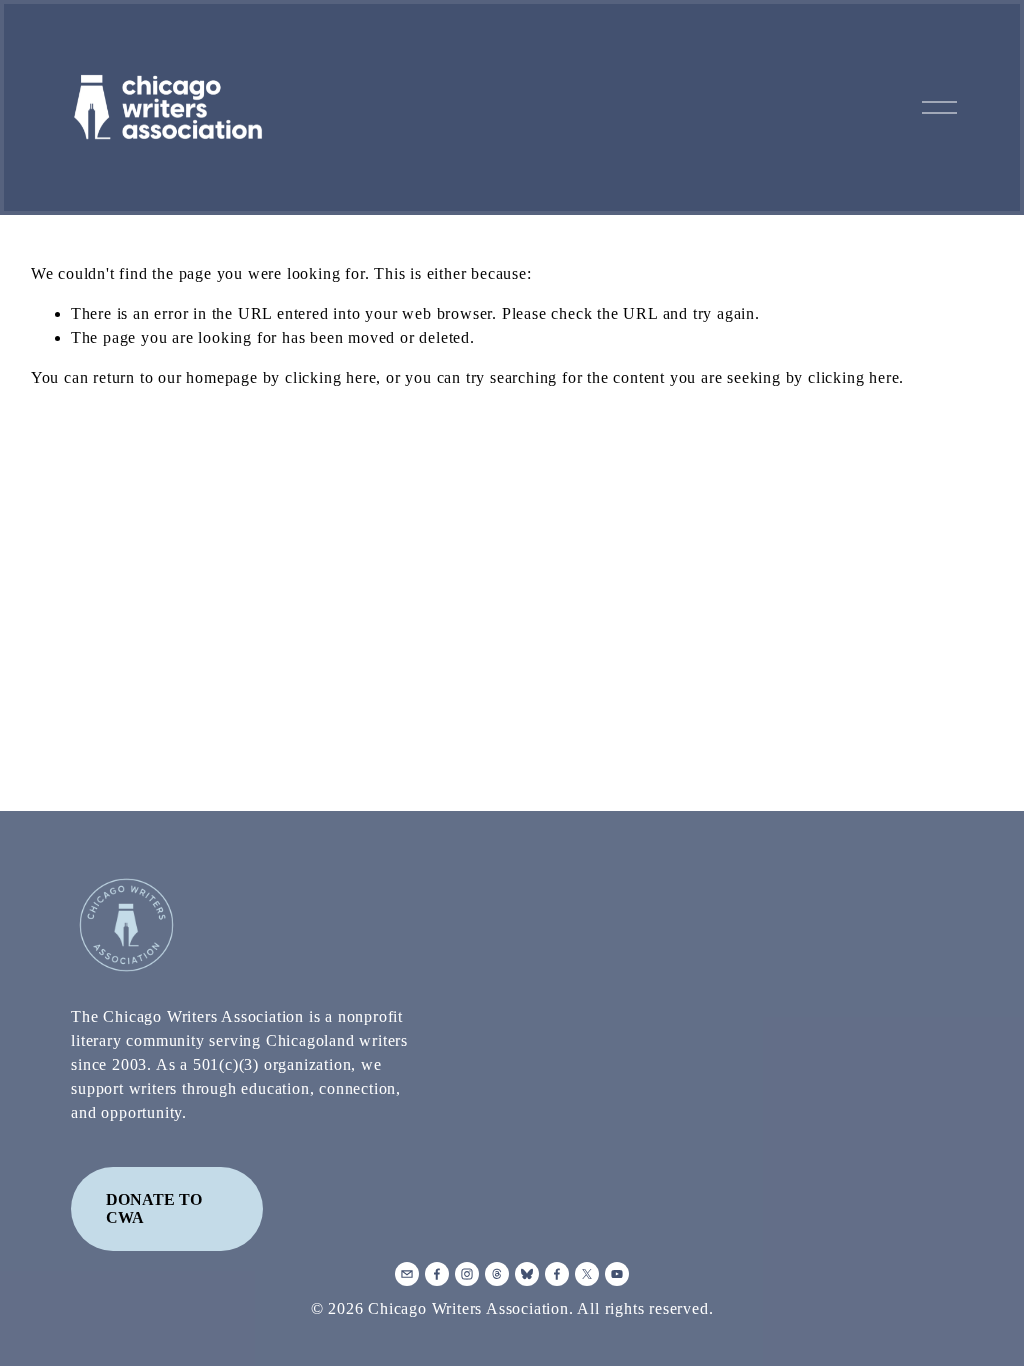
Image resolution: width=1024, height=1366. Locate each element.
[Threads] (497, 1274)
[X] (587, 1274)
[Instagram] (467, 1274)
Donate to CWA (154, 1208)
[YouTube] (617, 1274)
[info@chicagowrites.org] (407, 1274)
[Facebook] (437, 1274)
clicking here (330, 377)
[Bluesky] (527, 1274)
